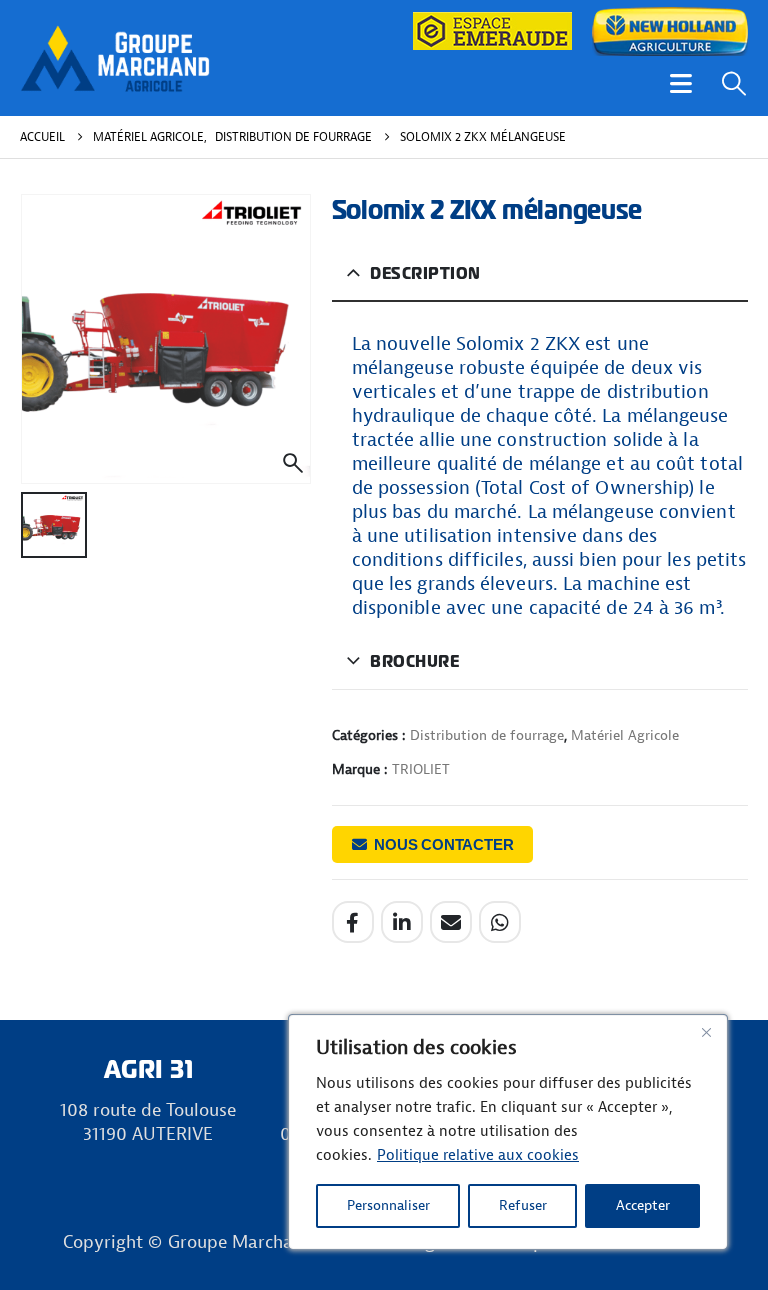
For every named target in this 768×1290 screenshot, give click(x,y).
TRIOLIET (421, 769)
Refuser (523, 1205)
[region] (508, 1132)
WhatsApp (500, 922)
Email (451, 922)
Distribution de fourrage (487, 735)
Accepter (643, 1205)
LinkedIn (402, 922)
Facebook (353, 922)
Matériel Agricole (625, 735)
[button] (681, 83)
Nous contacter (443, 844)
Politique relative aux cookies (478, 1155)
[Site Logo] (115, 57)
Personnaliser (388, 1205)
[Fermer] (706, 1032)
